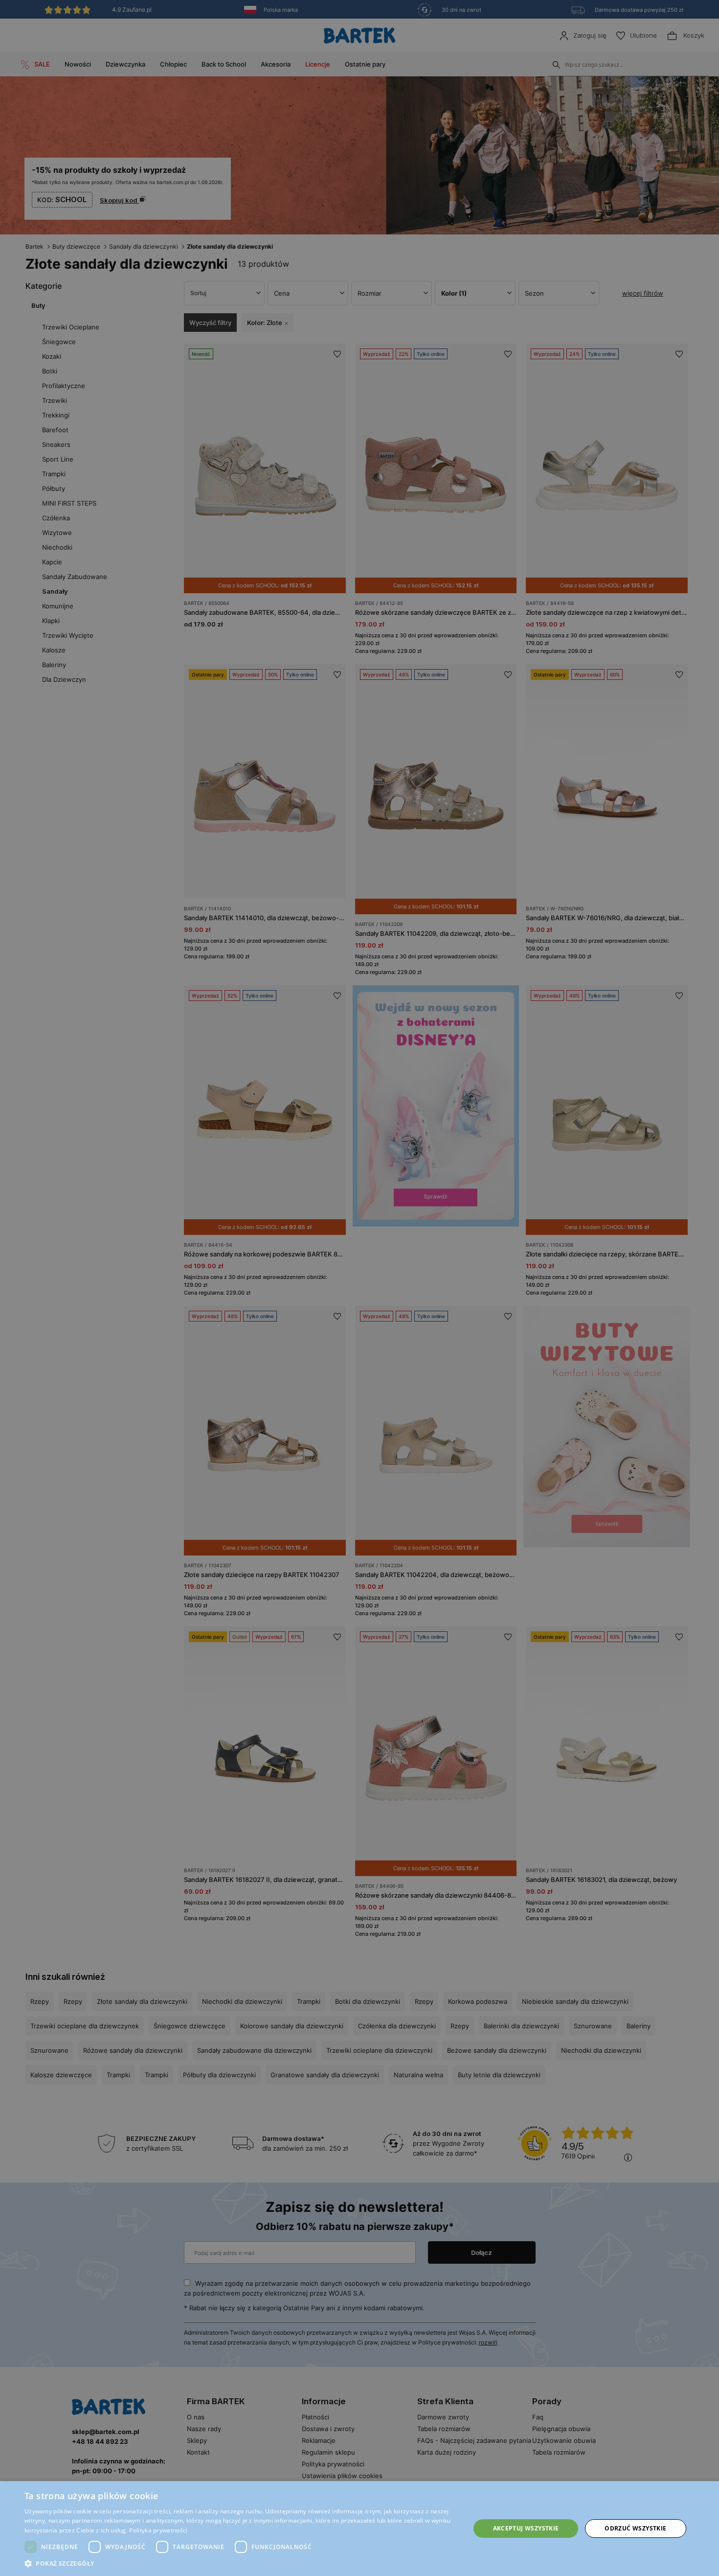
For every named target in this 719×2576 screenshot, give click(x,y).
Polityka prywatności (158, 2530)
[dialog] (359, 1288)
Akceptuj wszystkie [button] (526, 2528)
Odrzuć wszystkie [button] (635, 2528)
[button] (241, 2564)
